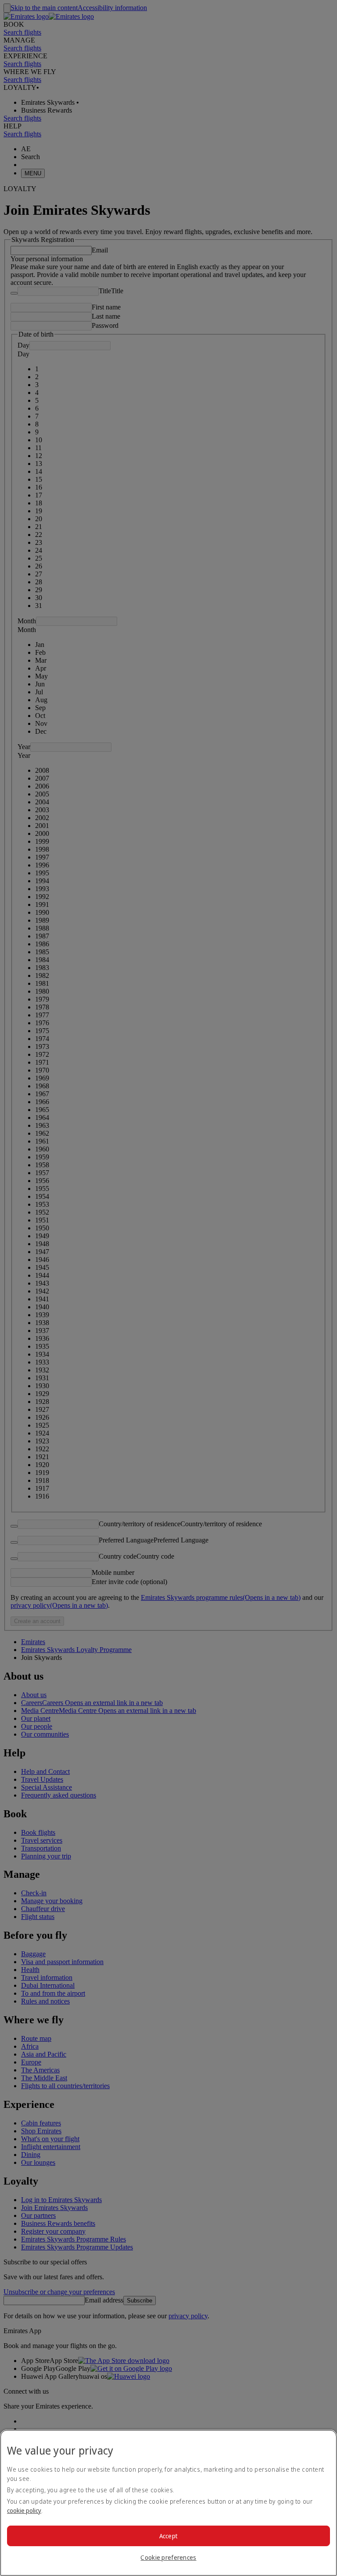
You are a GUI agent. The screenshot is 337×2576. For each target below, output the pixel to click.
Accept (169, 2536)
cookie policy (24, 2510)
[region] (168, 2503)
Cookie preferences (168, 2557)
